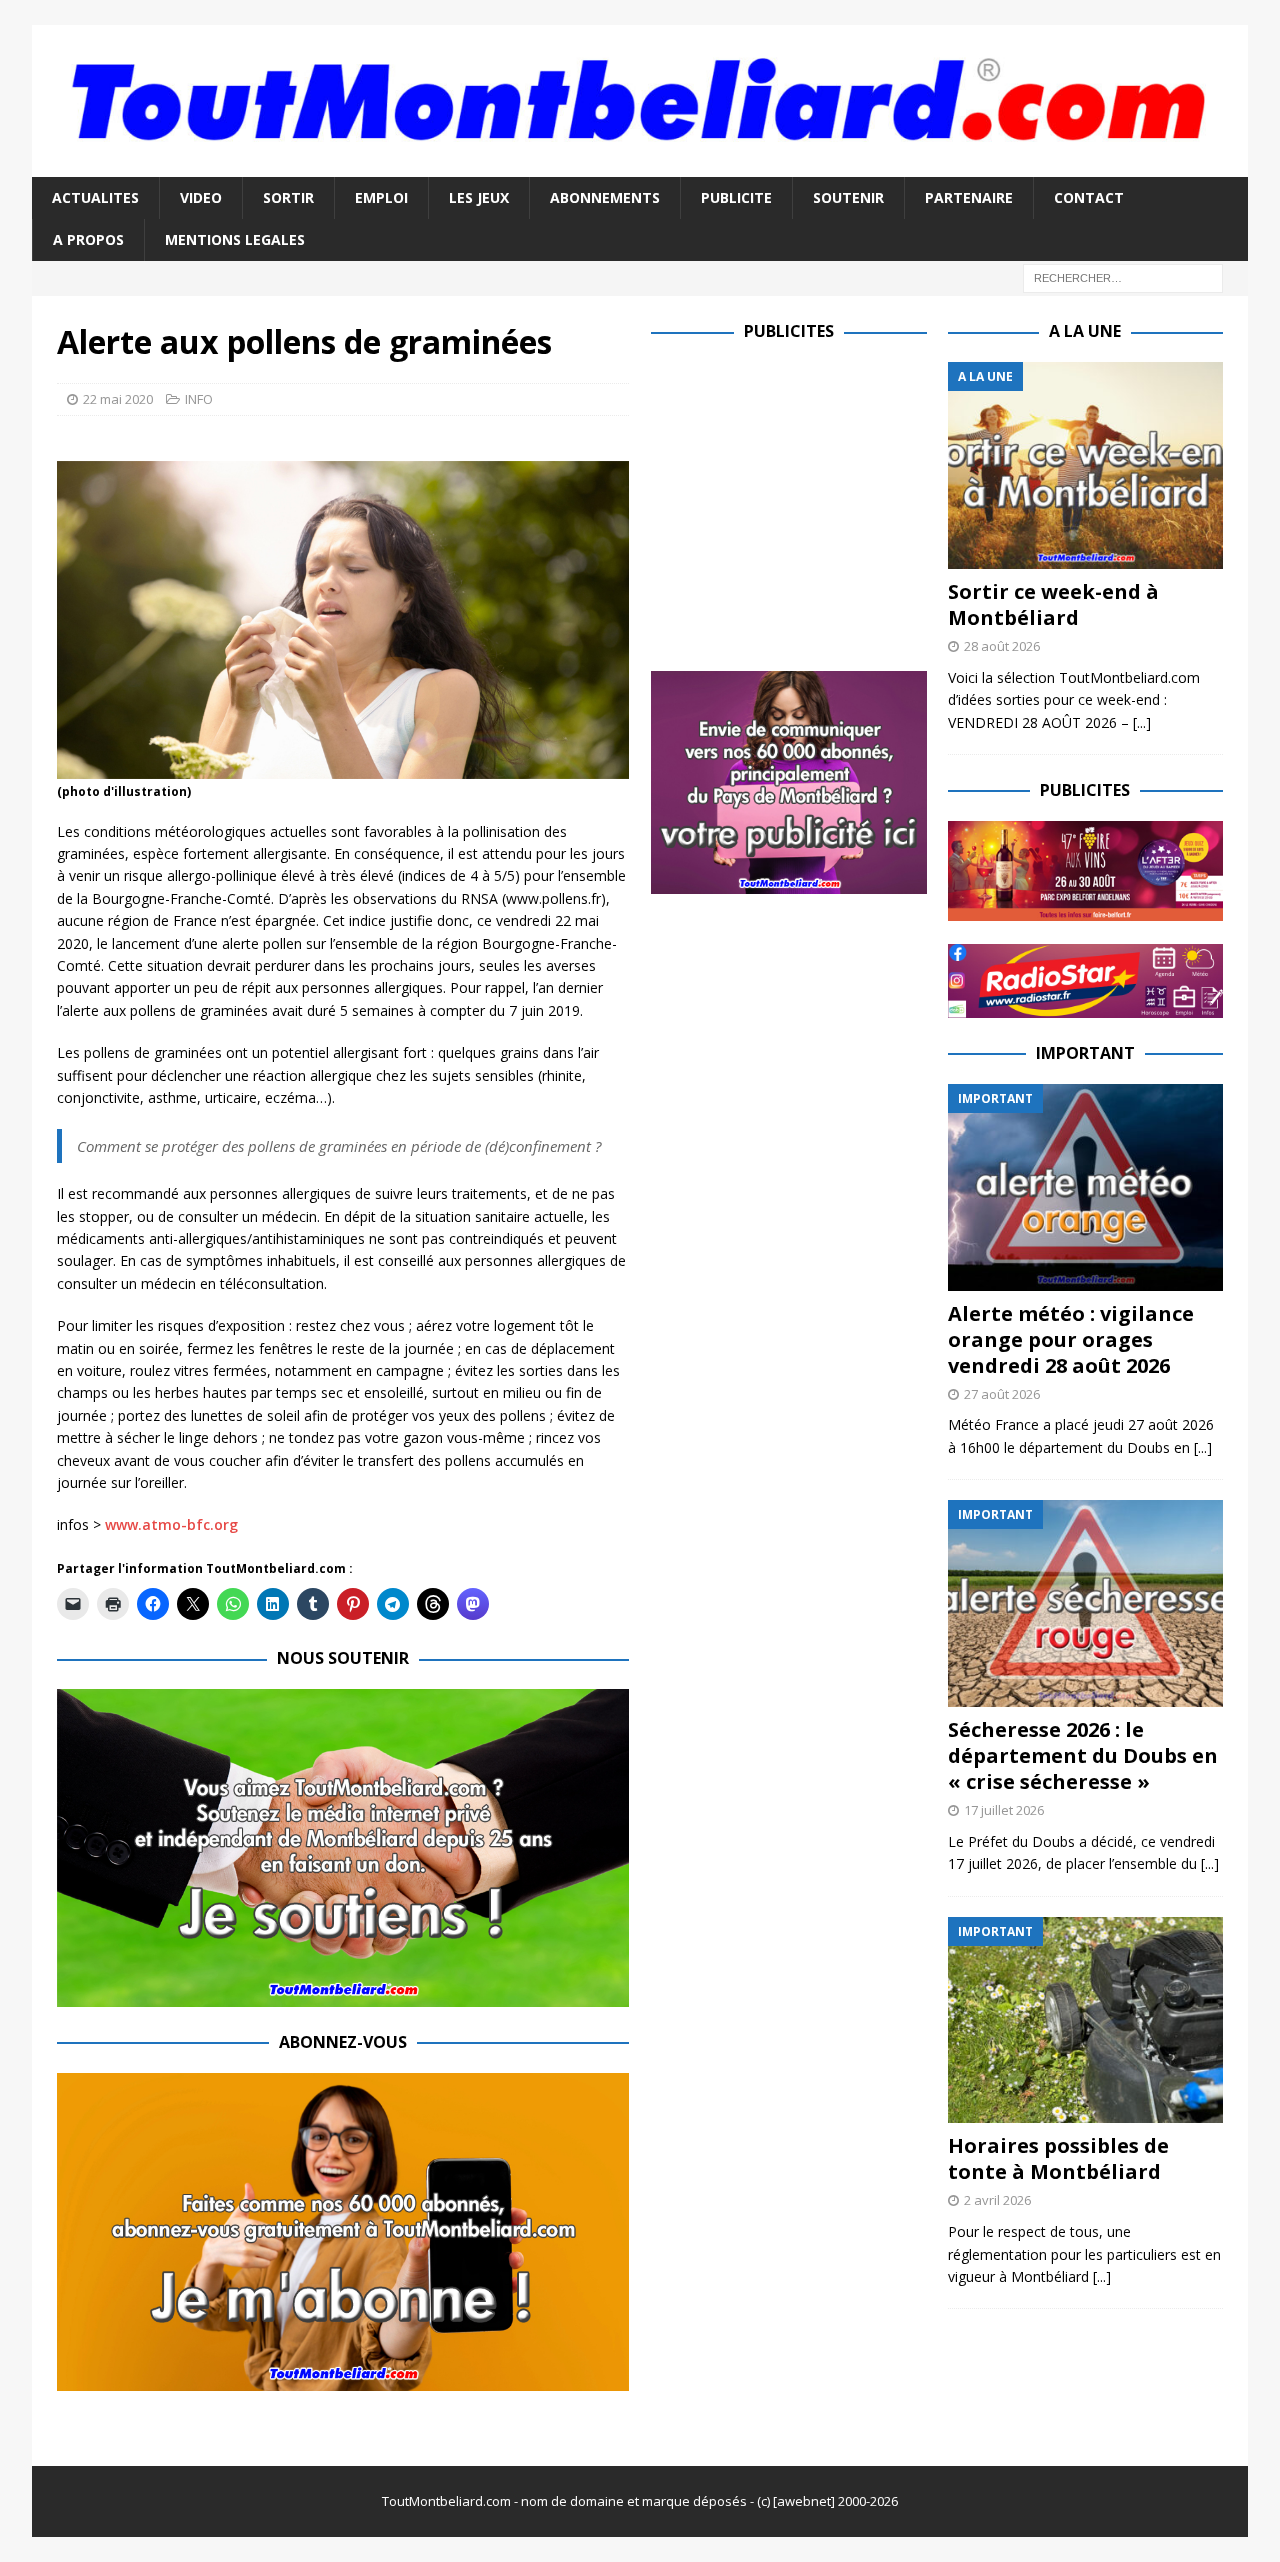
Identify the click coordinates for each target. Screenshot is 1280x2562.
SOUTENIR (848, 197)
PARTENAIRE (969, 197)
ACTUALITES (95, 197)
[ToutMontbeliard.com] (640, 164)
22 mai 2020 (118, 399)
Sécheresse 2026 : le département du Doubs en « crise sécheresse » (1083, 1755)
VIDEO (201, 197)
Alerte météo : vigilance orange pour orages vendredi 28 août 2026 (1071, 1339)
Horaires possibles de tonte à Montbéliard (1058, 2158)
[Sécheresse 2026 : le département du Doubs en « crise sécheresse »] (1085, 1603)
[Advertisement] (819, 502)
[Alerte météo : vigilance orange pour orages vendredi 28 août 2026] (1085, 1187)
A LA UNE (1085, 331)
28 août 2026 (1002, 646)
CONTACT (1089, 197)
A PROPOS (88, 239)
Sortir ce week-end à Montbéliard (1053, 604)
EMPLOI (381, 197)
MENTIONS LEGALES (235, 239)
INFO (199, 399)
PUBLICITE (736, 197)
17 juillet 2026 (1004, 1810)
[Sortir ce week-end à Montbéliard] (1085, 465)
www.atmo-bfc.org (171, 1524)
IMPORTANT (1085, 1053)
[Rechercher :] (1123, 277)
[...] (1142, 722)
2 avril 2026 (997, 2200)
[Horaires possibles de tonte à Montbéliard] (1085, 2020)
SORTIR (288, 197)
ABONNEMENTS (605, 197)
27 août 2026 (1002, 1394)
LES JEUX (479, 197)
